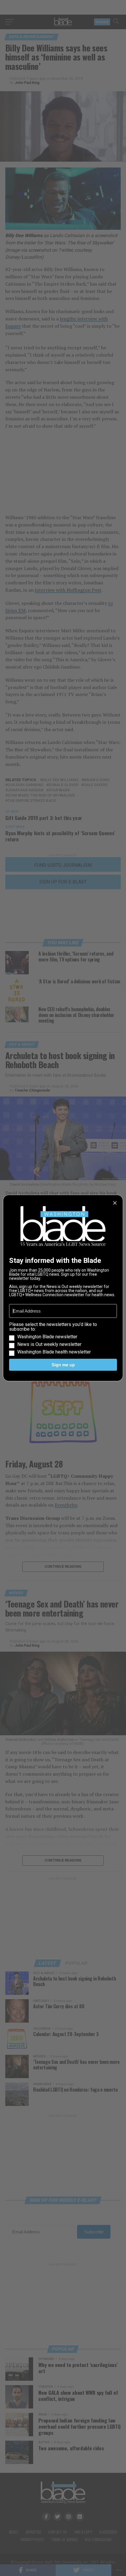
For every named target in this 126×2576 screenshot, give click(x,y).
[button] (63, 1338)
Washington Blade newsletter (47, 1337)
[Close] (115, 1203)
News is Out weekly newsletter (49, 1344)
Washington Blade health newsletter (54, 1352)
